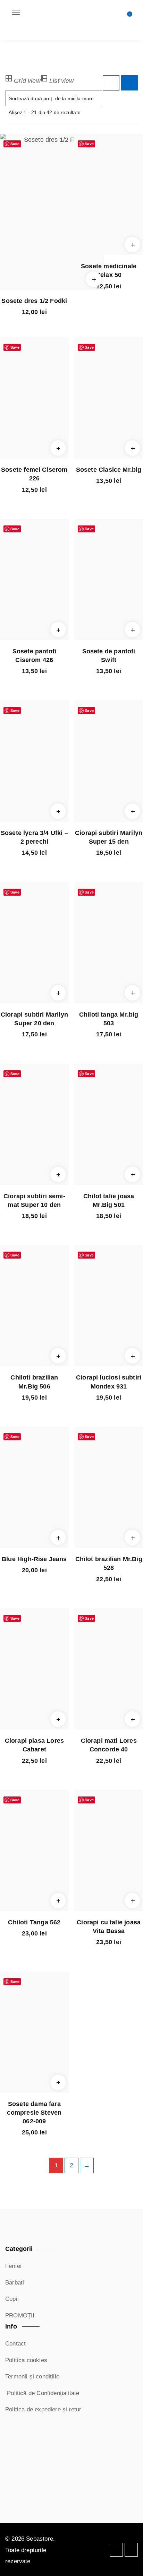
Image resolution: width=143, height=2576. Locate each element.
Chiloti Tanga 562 (34, 1922)
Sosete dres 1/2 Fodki (34, 301)
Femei (13, 2266)
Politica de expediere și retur (43, 2409)
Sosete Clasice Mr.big (109, 470)
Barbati (15, 2283)
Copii (12, 2299)
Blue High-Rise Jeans (34, 1559)
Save (15, 144)
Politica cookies (26, 2360)
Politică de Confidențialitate (42, 2393)
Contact (15, 2344)
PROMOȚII (20, 2316)
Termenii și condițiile (32, 2377)
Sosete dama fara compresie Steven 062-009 (34, 2113)
